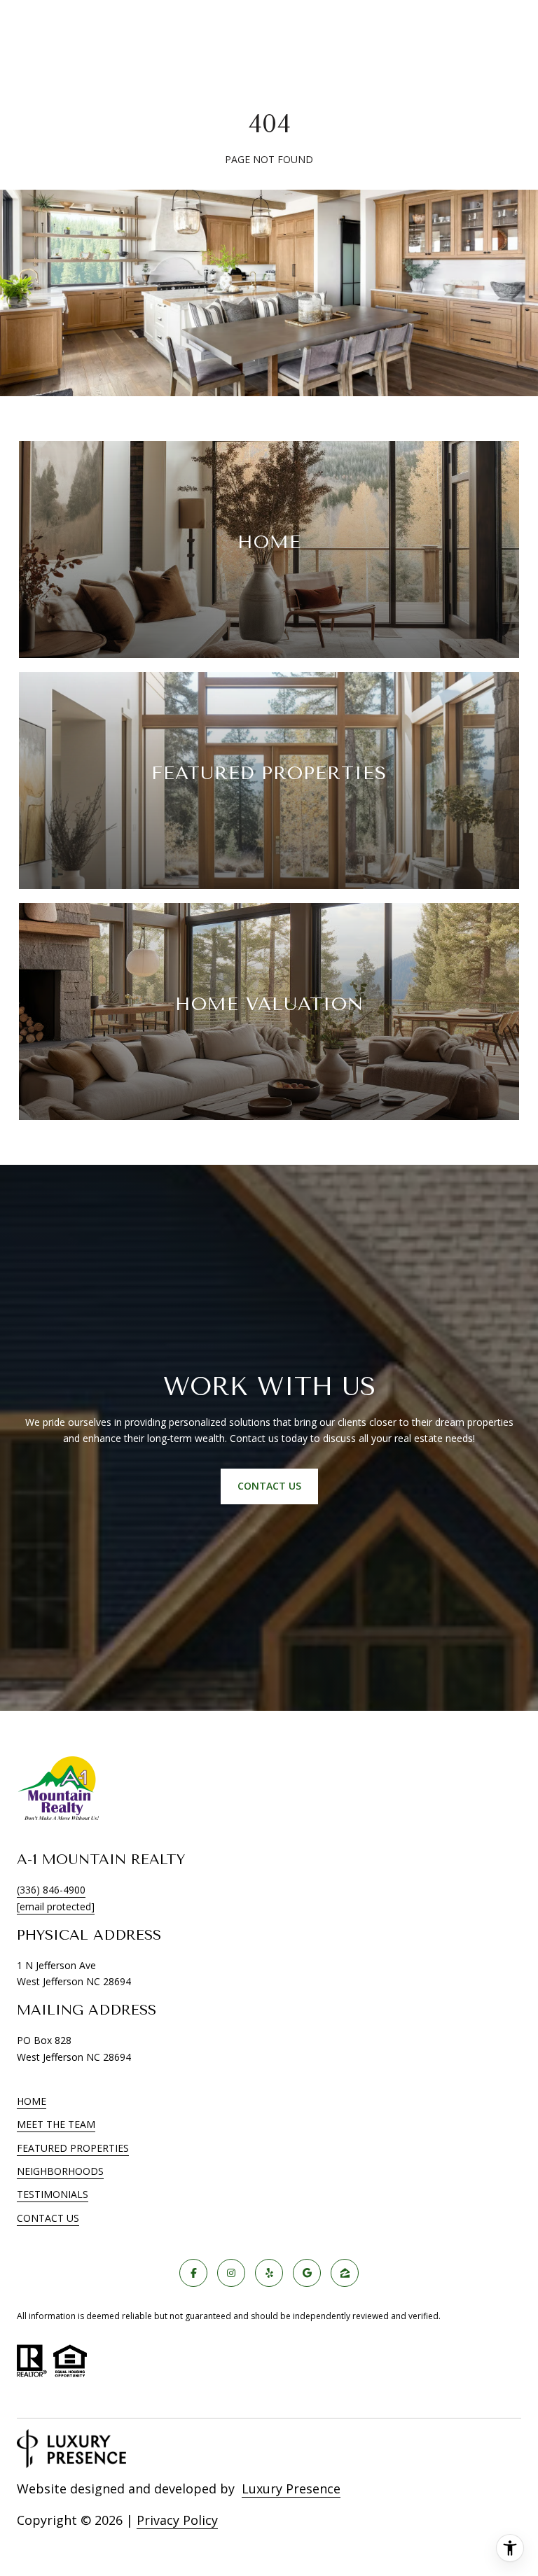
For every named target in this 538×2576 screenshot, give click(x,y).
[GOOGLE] (307, 2273)
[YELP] (269, 2273)
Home (32, 2101)
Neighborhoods (60, 2171)
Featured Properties (73, 2148)
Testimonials (53, 2194)
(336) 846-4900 (51, 1890)
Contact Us (48, 2219)
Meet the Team (56, 2124)
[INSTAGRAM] (231, 2273)
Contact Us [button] (269, 1486)
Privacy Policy (177, 2520)
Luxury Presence (291, 2488)
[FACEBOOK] (193, 2273)
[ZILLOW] (345, 2273)
